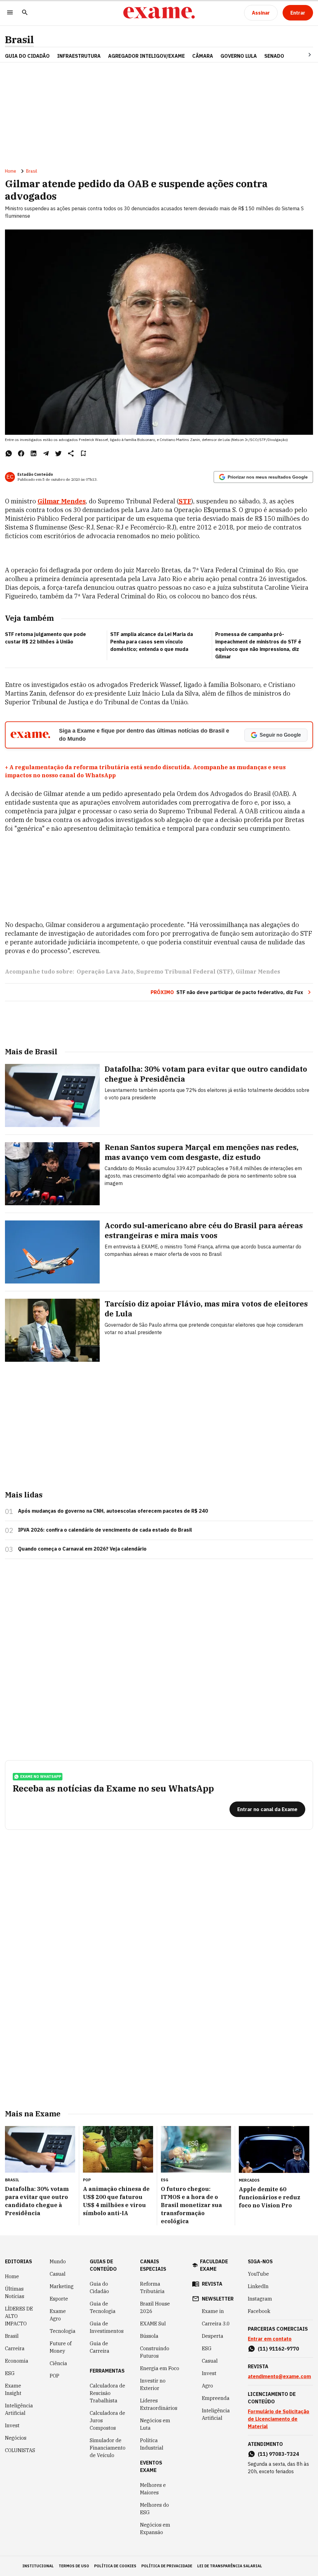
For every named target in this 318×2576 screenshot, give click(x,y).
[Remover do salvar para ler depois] (83, 453)
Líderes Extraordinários (159, 2404)
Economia (17, 2361)
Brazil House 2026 (155, 2307)
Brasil (19, 40)
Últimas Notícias (15, 2292)
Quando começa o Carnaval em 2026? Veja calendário (82, 1549)
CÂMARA (203, 56)
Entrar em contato (270, 2339)
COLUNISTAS (20, 2450)
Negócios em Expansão (155, 2528)
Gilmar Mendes (62, 501)
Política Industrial (152, 2444)
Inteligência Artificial (19, 2409)
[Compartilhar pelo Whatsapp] (9, 453)
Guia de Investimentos (107, 2327)
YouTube (258, 2274)
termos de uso (74, 2566)
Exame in (213, 2311)
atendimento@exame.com (279, 2376)
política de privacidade (167, 2566)
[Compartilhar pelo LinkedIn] (34, 453)
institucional (38, 2566)
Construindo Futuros (155, 2352)
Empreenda (216, 2398)
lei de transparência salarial (230, 2566)
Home (11, 171)
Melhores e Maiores (153, 2489)
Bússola (149, 2336)
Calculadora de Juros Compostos (107, 2420)
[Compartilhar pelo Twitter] (58, 453)
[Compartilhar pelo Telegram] (46, 453)
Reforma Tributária (152, 2288)
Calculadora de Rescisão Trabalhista (107, 2393)
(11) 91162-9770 (278, 2349)
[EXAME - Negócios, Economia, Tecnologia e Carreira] (159, 13)
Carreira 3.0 (216, 2324)
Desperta (213, 2336)
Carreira (15, 2348)
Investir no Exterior (153, 2384)
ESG (10, 2373)
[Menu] (10, 13)
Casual (58, 2274)
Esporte (59, 2299)
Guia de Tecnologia (103, 2307)
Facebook (259, 2311)
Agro (207, 2386)
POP (55, 2376)
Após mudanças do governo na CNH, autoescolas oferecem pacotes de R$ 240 (113, 1511)
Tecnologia (63, 2331)
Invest (12, 2425)
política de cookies (115, 2566)
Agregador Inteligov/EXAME (146, 56)
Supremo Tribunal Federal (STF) (185, 972)
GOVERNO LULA (239, 56)
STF (185, 501)
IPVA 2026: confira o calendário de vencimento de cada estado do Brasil (105, 1530)
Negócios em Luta (155, 2424)
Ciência (58, 2363)
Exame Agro (58, 2315)
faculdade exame (214, 2265)
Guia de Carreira (100, 2347)
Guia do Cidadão (27, 56)
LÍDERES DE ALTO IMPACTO (19, 2316)
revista (212, 2284)
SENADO (274, 56)
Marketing (62, 2286)
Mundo (58, 2261)
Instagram (260, 2299)
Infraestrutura (79, 56)
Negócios (16, 2438)
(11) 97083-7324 (278, 2454)
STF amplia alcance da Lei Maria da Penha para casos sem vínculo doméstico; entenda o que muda (152, 642)
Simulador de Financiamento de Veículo (108, 2448)
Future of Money (61, 2347)
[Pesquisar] (25, 13)
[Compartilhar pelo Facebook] (21, 453)
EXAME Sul (153, 2324)
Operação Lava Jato (105, 972)
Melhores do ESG (154, 2509)
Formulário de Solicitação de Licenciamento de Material (279, 2419)
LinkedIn (258, 2286)
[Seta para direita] (302, 55)
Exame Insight (13, 2389)
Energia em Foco (160, 2368)
